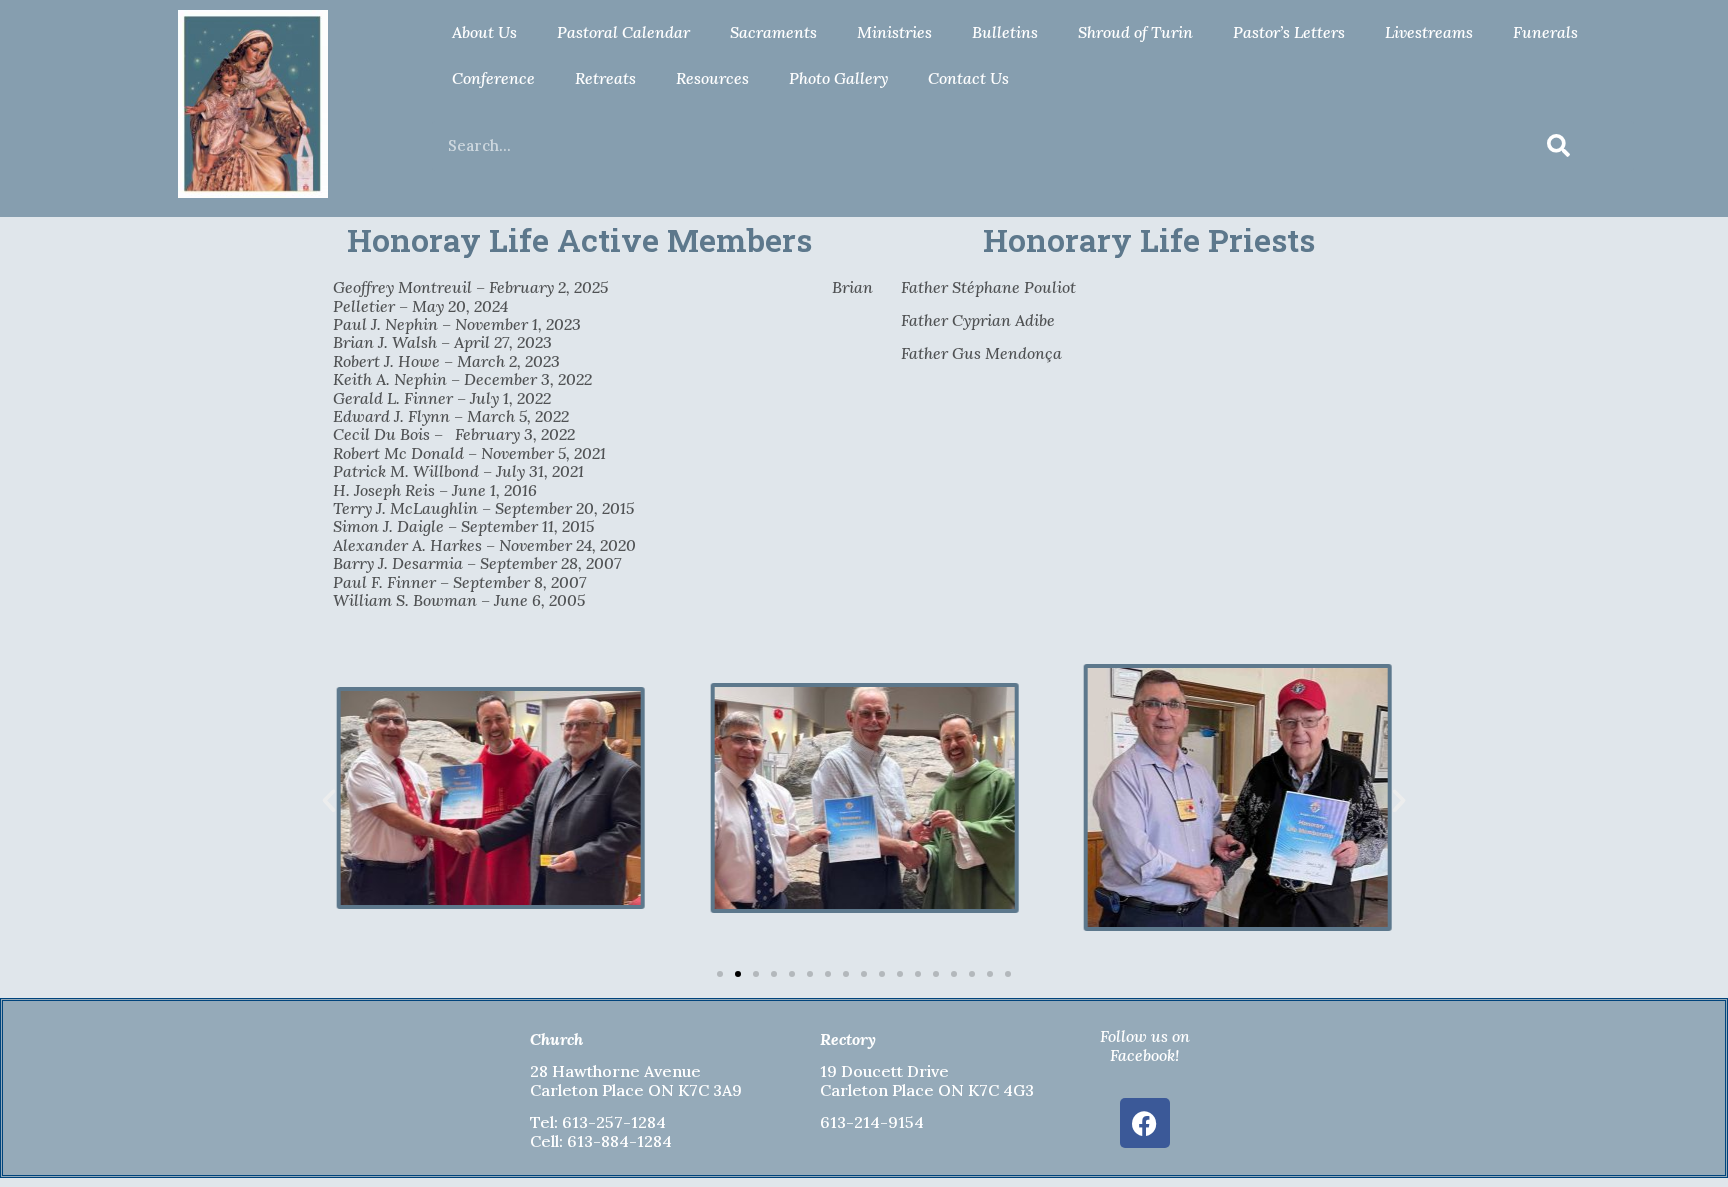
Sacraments (773, 32)
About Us (484, 32)
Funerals (1545, 32)
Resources (712, 78)
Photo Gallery (838, 78)
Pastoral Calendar (623, 32)
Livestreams (1429, 32)
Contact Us (968, 78)
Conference (493, 78)
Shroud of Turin (1135, 32)
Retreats (605, 78)
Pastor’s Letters (1289, 32)
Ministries (894, 32)
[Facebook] (1145, 1123)
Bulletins (1005, 32)
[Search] (1559, 146)
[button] (329, 801)
